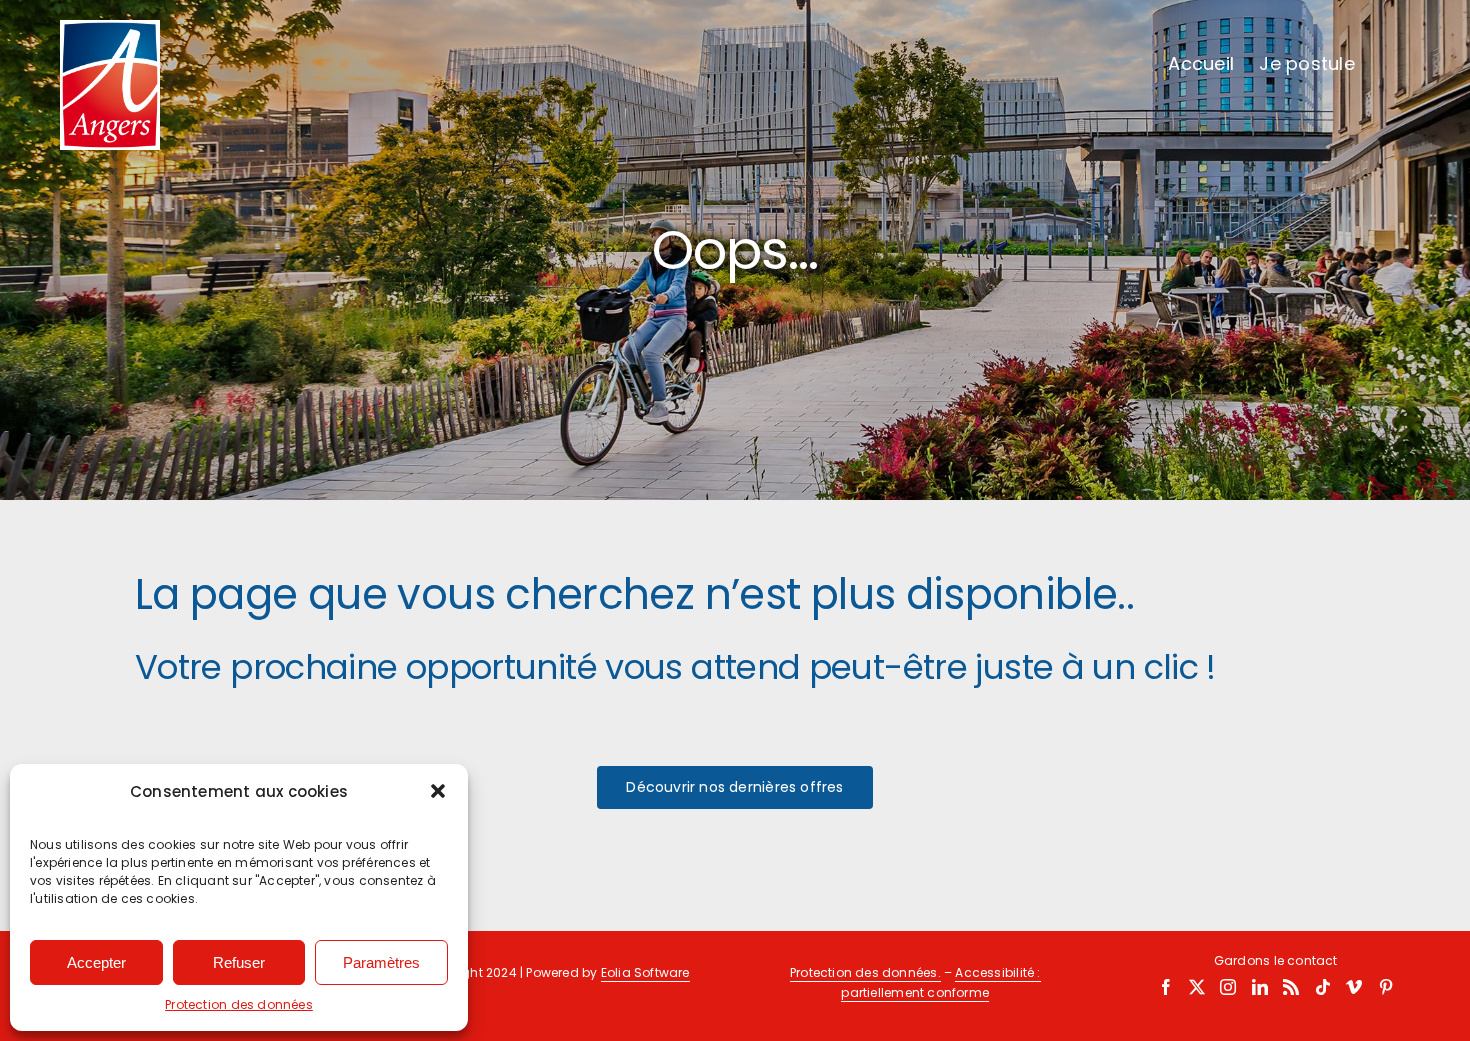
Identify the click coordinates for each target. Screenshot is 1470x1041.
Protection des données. (865, 972)
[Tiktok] (1323, 987)
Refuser (239, 962)
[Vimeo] (1354, 987)
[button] (438, 791)
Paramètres (381, 962)
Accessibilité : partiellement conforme (940, 983)
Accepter (96, 962)
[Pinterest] (1386, 987)
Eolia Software (645, 972)
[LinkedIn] (1260, 987)
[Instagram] (1228, 987)
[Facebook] (1166, 987)
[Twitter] (1197, 987)
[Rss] (1291, 987)
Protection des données (239, 1004)
